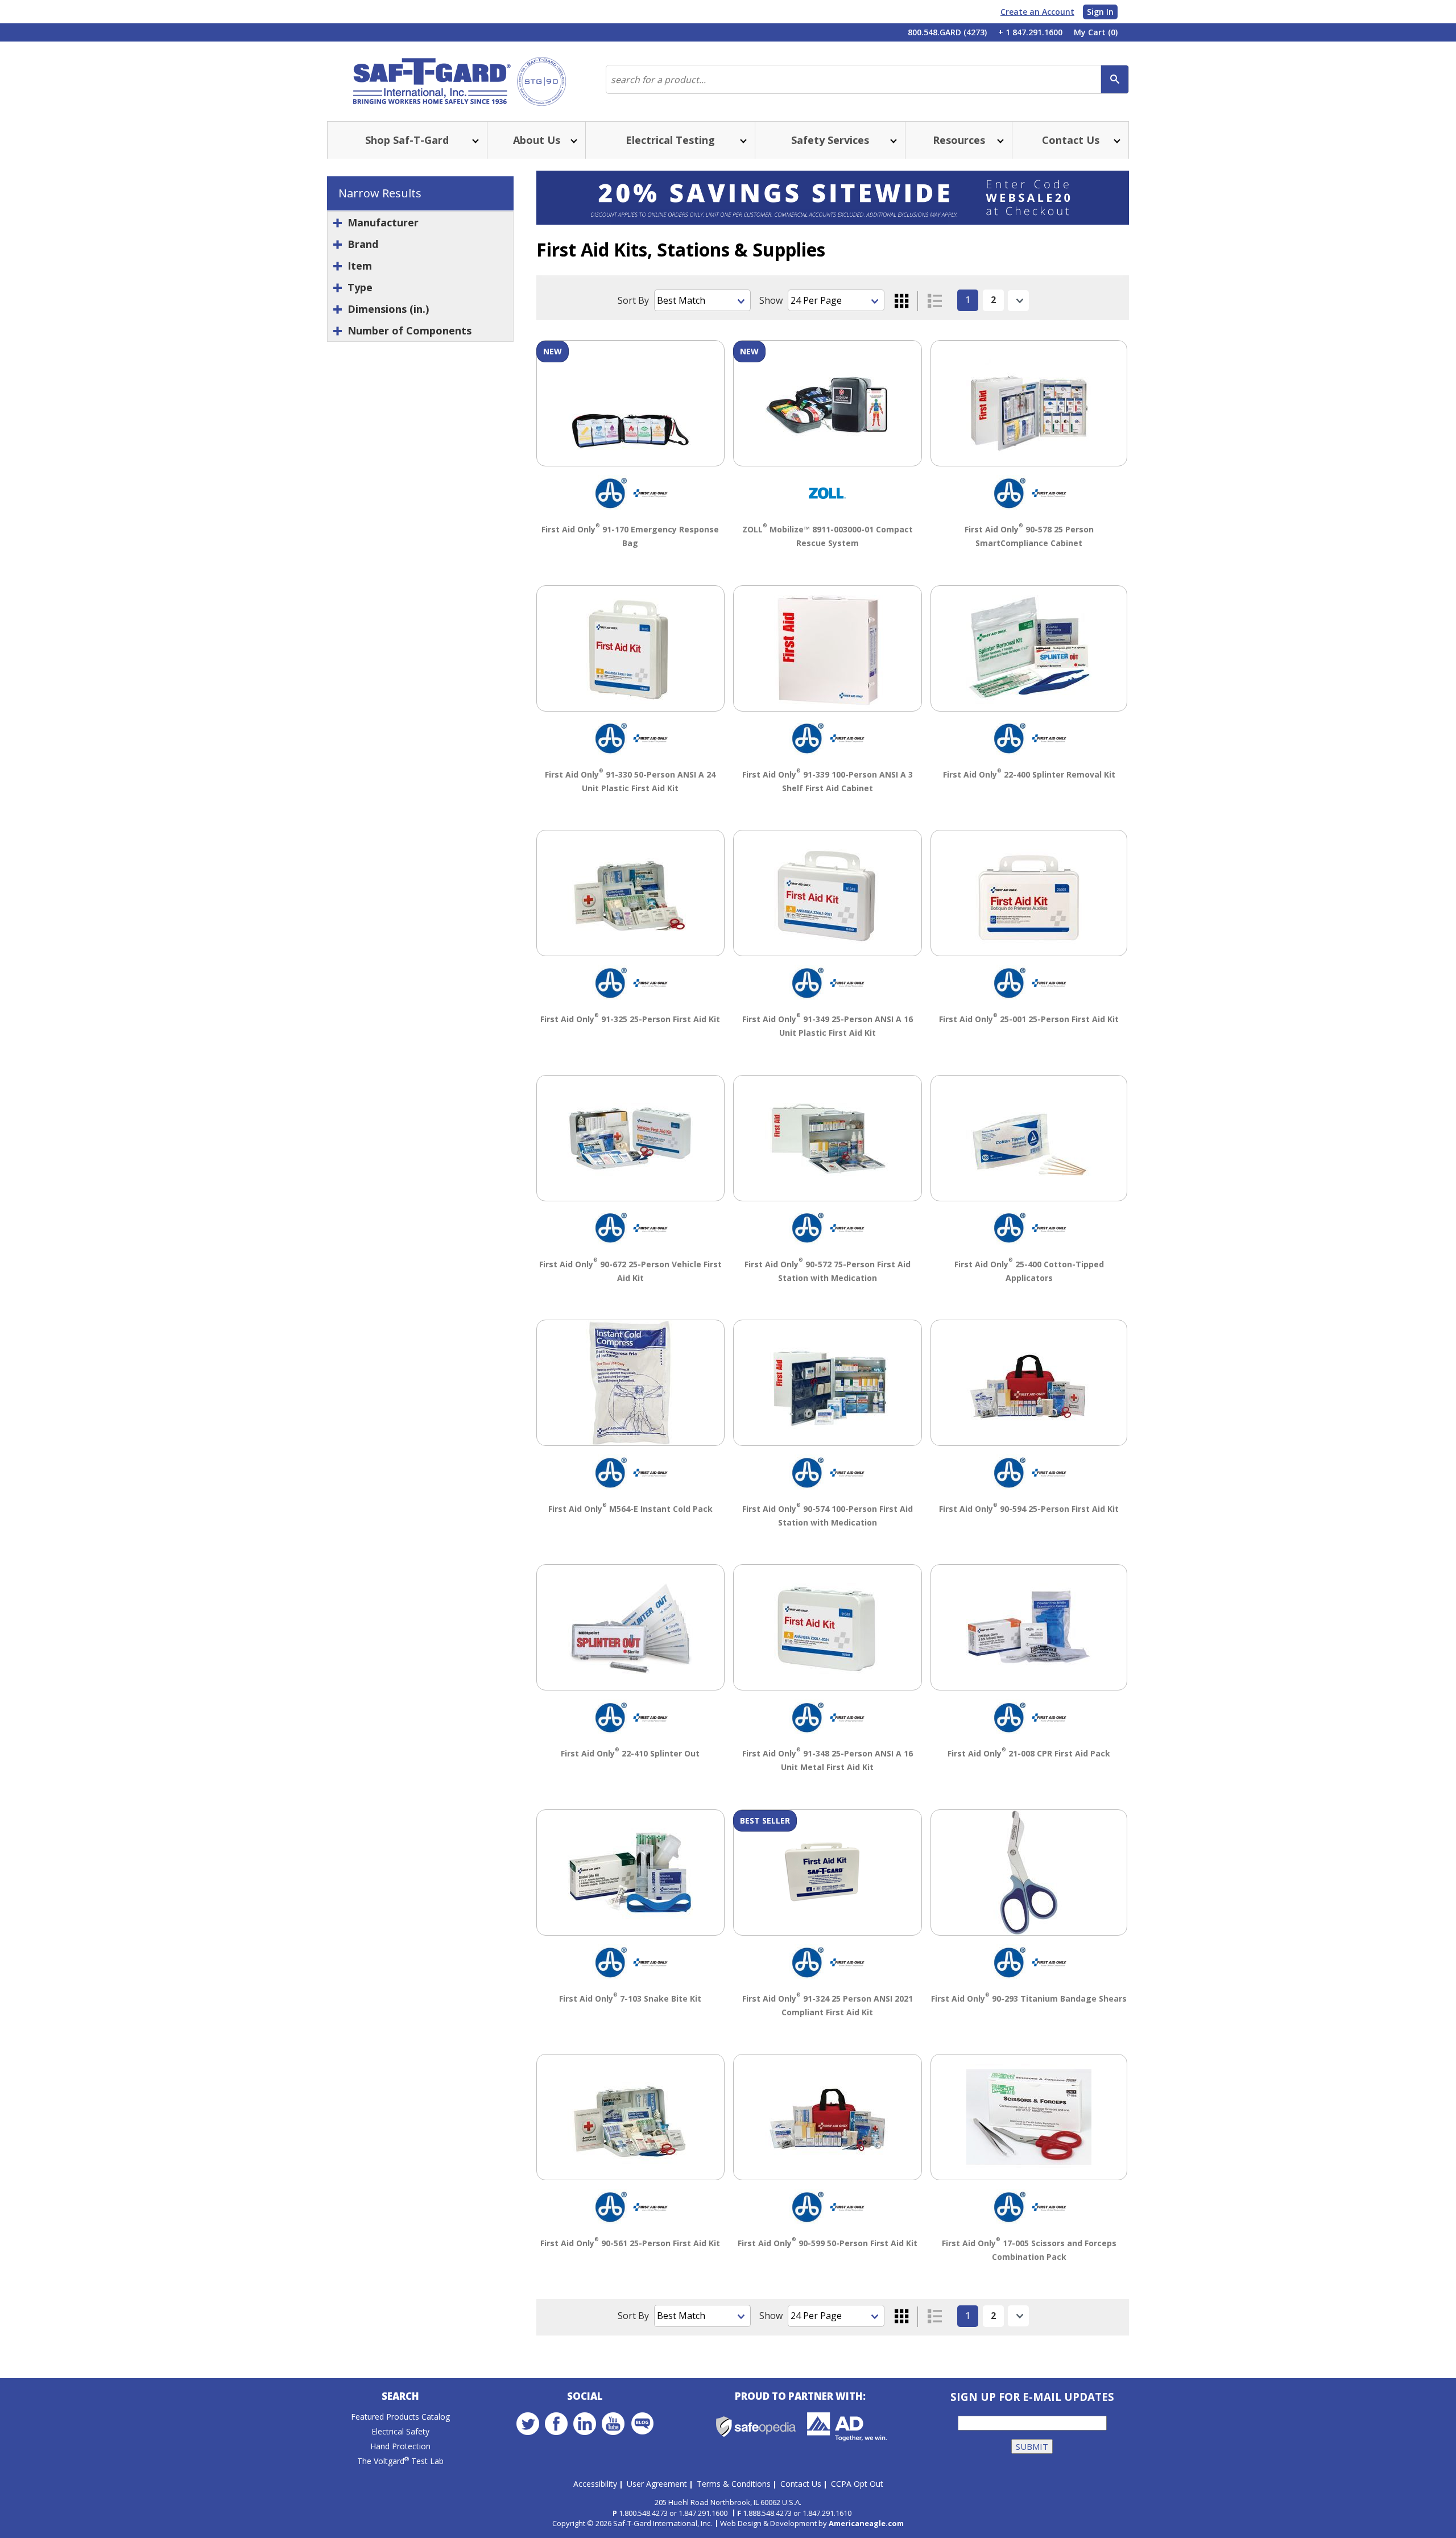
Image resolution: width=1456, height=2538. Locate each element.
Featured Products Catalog (400, 2417)
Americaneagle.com (866, 2523)
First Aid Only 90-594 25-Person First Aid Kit (1029, 1509)
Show (771, 300)
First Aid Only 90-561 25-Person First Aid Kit (630, 2243)
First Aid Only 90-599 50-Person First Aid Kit (828, 2243)
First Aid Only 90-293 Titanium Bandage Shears (1029, 1998)
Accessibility (595, 2484)
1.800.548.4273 (643, 2513)
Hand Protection (400, 2446)
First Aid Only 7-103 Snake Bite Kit (630, 1998)
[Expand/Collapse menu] (474, 140)
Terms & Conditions (734, 2484)
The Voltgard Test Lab (400, 2461)
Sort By (633, 300)
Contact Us (801, 2484)
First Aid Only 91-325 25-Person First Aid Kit (630, 1019)
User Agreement (657, 2484)
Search (400, 2396)
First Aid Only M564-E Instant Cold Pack (630, 1509)
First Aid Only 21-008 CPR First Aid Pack (1029, 1753)
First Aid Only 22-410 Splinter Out (630, 1753)
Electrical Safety (400, 2431)
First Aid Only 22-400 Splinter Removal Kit (1029, 774)
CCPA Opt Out (857, 2484)
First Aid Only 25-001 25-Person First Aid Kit (1029, 1019)
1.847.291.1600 (703, 2513)
